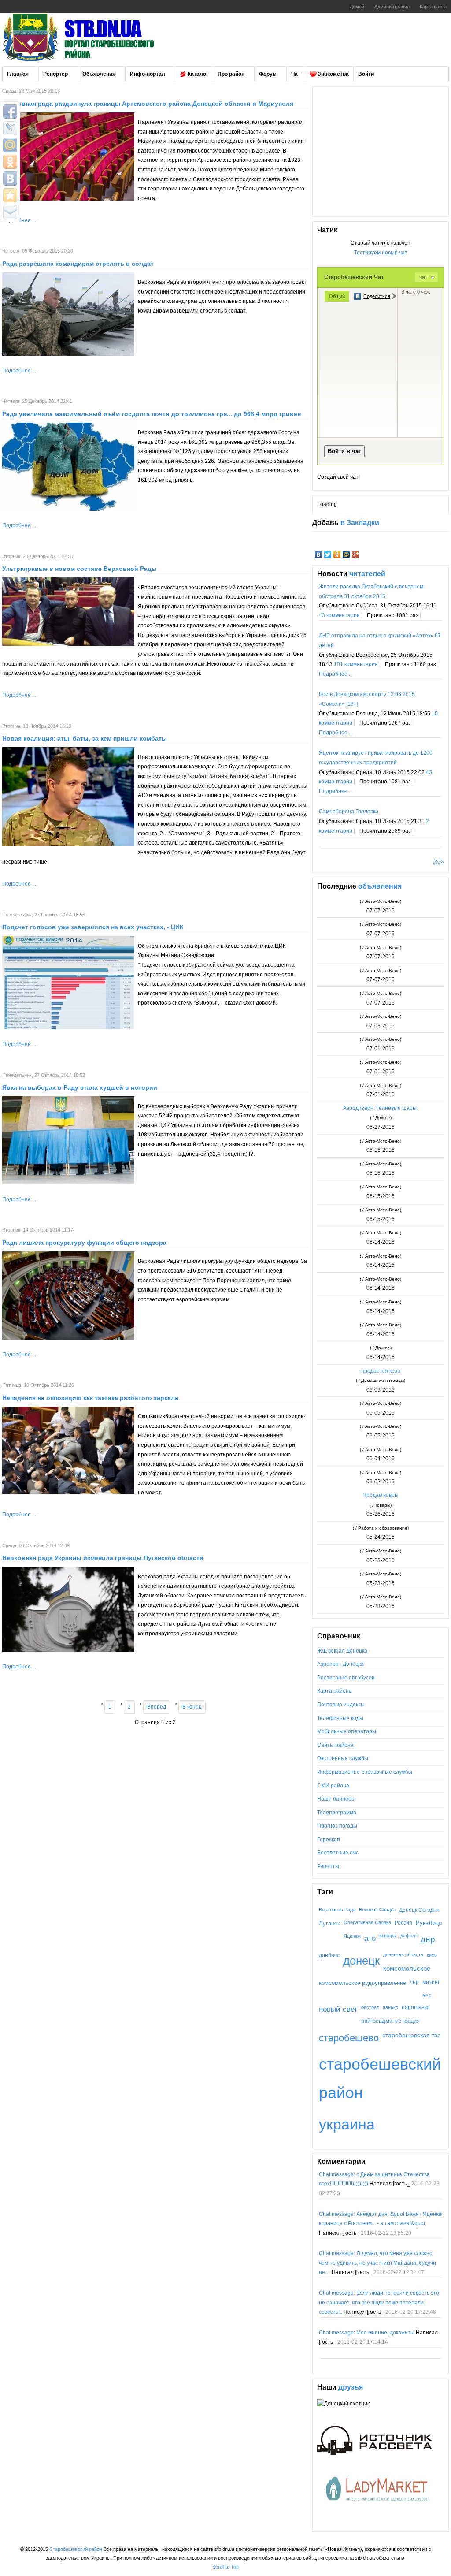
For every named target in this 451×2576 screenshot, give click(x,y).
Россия (403, 1923)
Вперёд (157, 1707)
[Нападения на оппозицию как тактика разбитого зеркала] (68, 1492)
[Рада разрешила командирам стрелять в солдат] (68, 354)
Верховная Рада (337, 1910)
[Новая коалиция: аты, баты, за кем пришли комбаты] (68, 845)
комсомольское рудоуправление (362, 1983)
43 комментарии (339, 615)
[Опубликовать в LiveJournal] (10, 128)
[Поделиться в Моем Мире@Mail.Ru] (10, 145)
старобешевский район (380, 2078)
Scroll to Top (225, 2567)
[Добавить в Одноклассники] (10, 162)
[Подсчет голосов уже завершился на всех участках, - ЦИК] (68, 1027)
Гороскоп (329, 1839)
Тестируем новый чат (381, 253)
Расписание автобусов (346, 1678)
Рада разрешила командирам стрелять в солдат (78, 264)
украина (347, 2124)
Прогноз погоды (337, 1826)
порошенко (416, 2007)
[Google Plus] (356, 555)
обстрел (370, 2007)
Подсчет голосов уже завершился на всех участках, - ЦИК (93, 927)
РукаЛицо (429, 1923)
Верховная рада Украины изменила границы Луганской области (103, 1558)
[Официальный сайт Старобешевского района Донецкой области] (90, 37)
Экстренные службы (343, 1758)
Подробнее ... (19, 371)
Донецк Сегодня (419, 1910)
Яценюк (352, 1936)
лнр (414, 1982)
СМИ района (333, 1786)
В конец (192, 1707)
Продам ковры (381, 1495)
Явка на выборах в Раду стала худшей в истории (80, 1087)
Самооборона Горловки (349, 812)
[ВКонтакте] (319, 555)
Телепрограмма (337, 1813)
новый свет (338, 2009)
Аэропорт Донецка (340, 1664)
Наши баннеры (336, 1799)
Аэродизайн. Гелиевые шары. (381, 1108)
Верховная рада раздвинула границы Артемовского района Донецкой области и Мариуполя (148, 104)
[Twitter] (328, 555)
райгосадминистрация (390, 2021)
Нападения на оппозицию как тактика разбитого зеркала (90, 1398)
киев (432, 1955)
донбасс (329, 1955)
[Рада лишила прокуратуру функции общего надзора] (68, 1338)
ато (370, 1938)
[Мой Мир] (346, 555)
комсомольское (407, 1969)
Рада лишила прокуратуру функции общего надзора (84, 1243)
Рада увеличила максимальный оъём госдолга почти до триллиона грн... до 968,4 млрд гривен (152, 414)
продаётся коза (381, 1371)
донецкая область (403, 1954)
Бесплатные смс (338, 1853)
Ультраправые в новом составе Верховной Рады (79, 569)
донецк (361, 1961)
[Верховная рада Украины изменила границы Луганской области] (68, 1650)
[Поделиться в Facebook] (10, 112)
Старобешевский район (76, 2549)
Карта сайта (433, 7)
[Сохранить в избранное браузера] (10, 195)
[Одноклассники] (337, 555)
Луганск (329, 1923)
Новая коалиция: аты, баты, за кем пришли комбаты (85, 738)
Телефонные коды (340, 1718)
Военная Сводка (377, 1910)
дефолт (409, 1936)
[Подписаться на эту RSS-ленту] (437, 863)
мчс (427, 1995)
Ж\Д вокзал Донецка (342, 1651)
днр (428, 1939)
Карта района (335, 1691)
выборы (388, 1936)
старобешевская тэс (411, 2035)
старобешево (349, 2038)
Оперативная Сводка (367, 1922)
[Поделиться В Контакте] (10, 179)
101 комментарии (356, 664)
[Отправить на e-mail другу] (10, 212)
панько (390, 2007)
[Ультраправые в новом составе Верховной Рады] (68, 644)
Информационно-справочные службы (365, 1772)
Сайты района (335, 1745)
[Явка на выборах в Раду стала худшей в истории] (68, 1183)
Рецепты (328, 1866)
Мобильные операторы (347, 1731)
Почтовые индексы (341, 1705)
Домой (357, 7)
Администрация (392, 7)
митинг (431, 1982)
